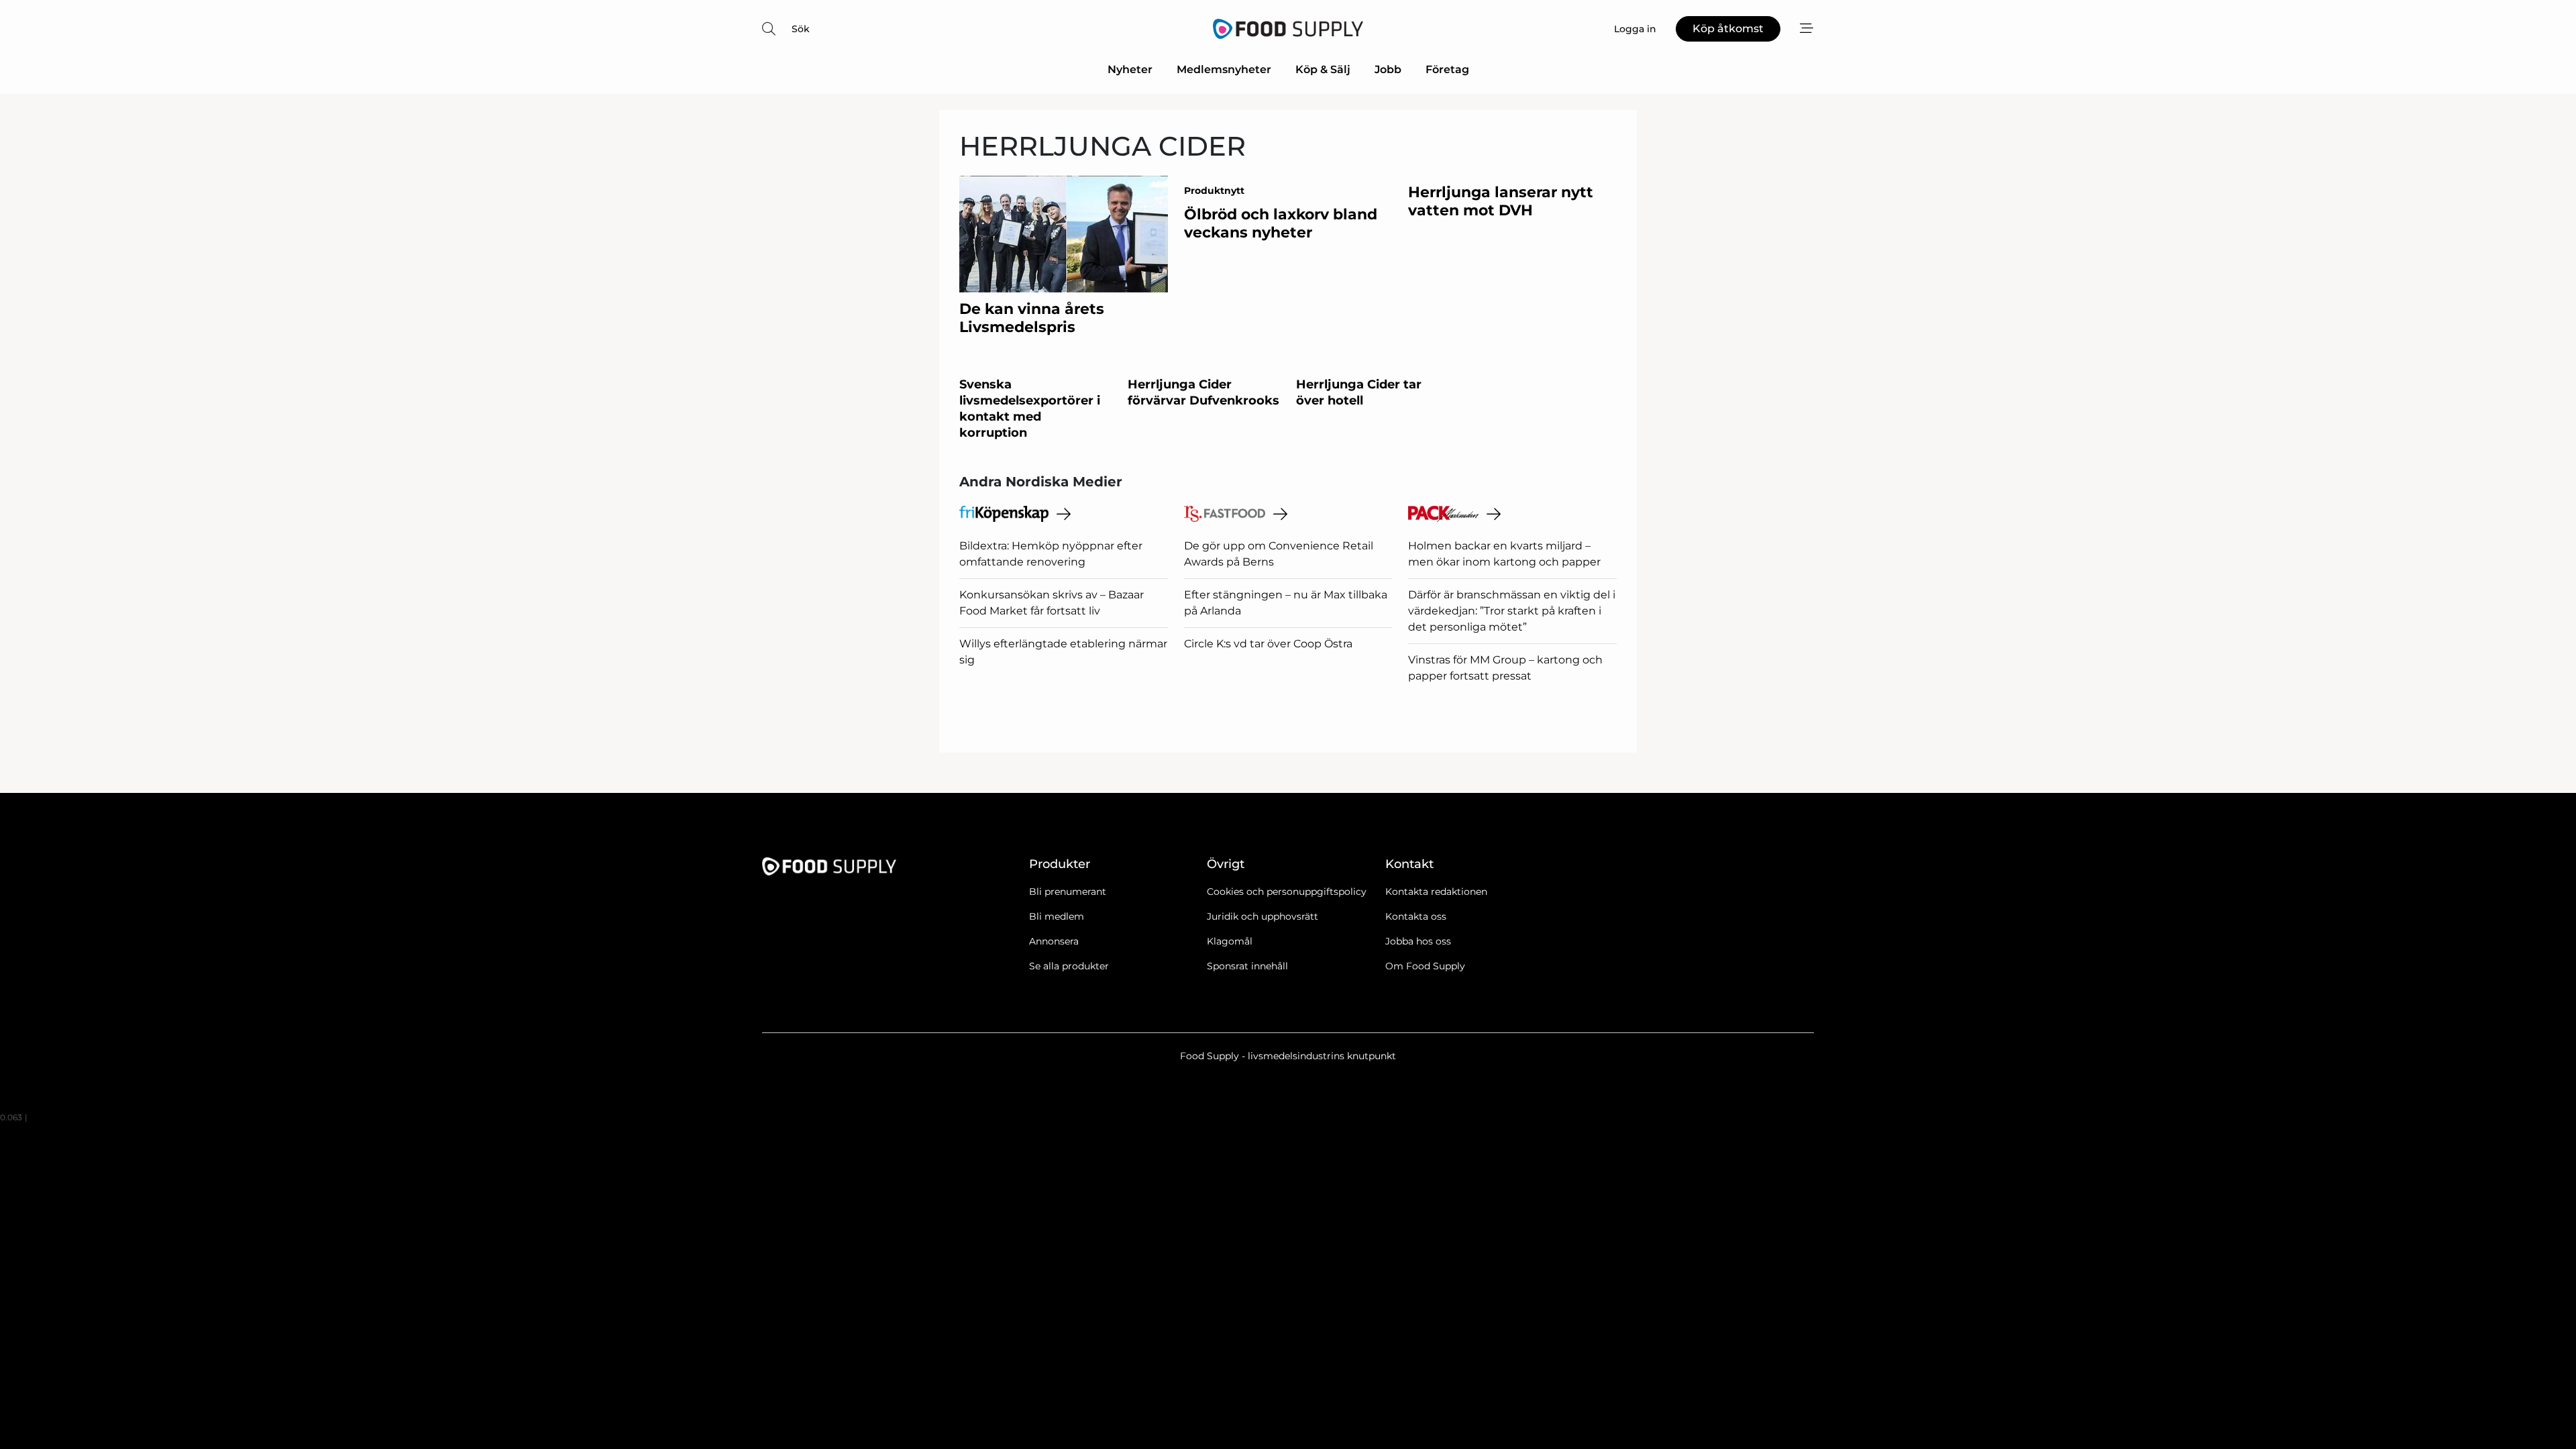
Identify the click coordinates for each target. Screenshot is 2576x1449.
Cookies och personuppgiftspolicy (1287, 892)
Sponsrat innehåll (1247, 966)
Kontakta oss (1416, 916)
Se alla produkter (1069, 966)
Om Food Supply (1425, 966)
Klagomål (1230, 941)
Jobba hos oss (1418, 941)
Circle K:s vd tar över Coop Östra (1268, 644)
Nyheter (1130, 69)
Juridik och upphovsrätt (1263, 916)
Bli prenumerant (1068, 892)
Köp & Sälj (1323, 69)
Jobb (1388, 69)
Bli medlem (1057, 916)
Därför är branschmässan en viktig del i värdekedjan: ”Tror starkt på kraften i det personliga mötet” (1512, 611)
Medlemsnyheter (1224, 69)
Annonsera (1054, 941)
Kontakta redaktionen (1436, 892)
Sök (801, 29)
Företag (1447, 69)
